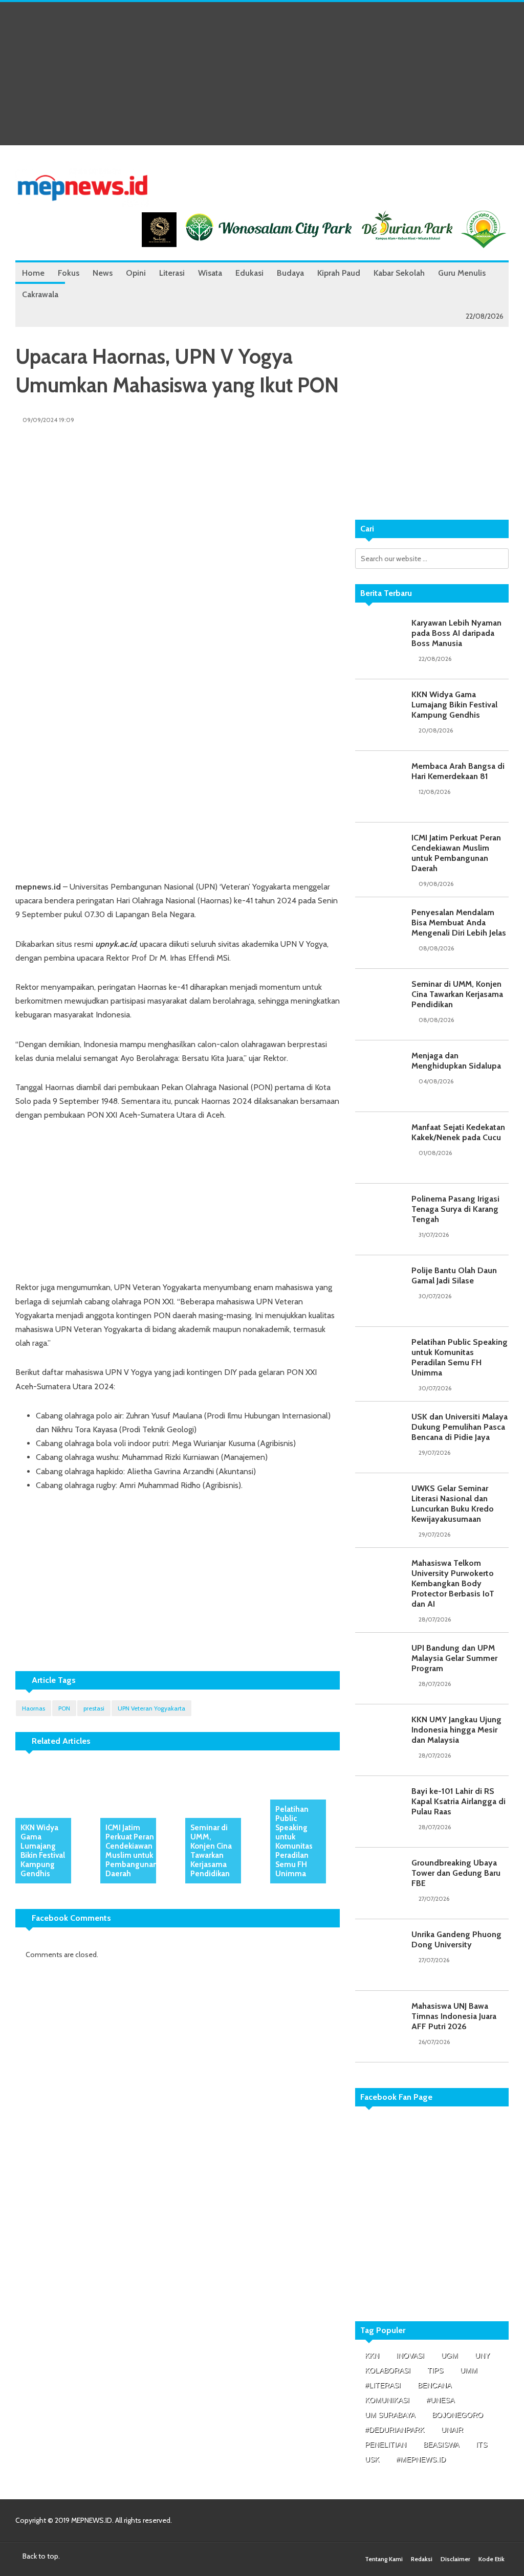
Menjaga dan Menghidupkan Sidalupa (456, 1061)
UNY (482, 2356)
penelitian (386, 2445)
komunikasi (387, 2400)
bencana (434, 2385)
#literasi (383, 2385)
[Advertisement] (262, 74)
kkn (372, 2356)
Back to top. (40, 2556)
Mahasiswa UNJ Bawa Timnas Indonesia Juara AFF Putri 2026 (454, 2016)
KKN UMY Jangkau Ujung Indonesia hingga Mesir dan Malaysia (456, 1730)
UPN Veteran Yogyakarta (151, 1708)
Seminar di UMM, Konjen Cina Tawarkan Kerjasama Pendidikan (211, 1851)
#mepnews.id (421, 2459)
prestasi (94, 1708)
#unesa (440, 2400)
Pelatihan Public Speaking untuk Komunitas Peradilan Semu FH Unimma (294, 1841)
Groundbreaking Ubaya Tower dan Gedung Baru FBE (456, 1873)
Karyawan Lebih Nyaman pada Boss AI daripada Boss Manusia (456, 633)
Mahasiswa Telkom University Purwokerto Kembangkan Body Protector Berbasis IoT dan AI (453, 1583)
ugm (450, 2356)
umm (469, 2370)
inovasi (410, 2356)
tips (435, 2370)
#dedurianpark (395, 2430)
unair (452, 2430)
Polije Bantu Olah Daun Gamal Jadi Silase (454, 1275)
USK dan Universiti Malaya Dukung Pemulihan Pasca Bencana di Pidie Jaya (460, 1427)
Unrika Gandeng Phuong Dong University (456, 1939)
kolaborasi (388, 2370)
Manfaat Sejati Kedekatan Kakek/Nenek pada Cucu (458, 1132)
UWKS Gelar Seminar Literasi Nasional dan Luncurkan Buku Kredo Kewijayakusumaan (453, 1504)
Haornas (34, 1708)
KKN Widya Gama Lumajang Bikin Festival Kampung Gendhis (43, 1851)
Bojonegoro (457, 2415)
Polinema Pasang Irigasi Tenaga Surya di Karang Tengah (455, 1209)
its (482, 2445)
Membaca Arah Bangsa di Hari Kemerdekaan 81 (458, 771)
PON (64, 1708)
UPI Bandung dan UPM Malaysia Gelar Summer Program (454, 1658)
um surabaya (390, 2415)
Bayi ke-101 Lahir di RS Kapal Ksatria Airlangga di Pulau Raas (458, 1801)
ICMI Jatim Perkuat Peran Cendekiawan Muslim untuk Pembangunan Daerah (132, 1851)
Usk (372, 2459)
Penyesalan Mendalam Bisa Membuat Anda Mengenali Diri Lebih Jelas (459, 923)
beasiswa (441, 2445)
